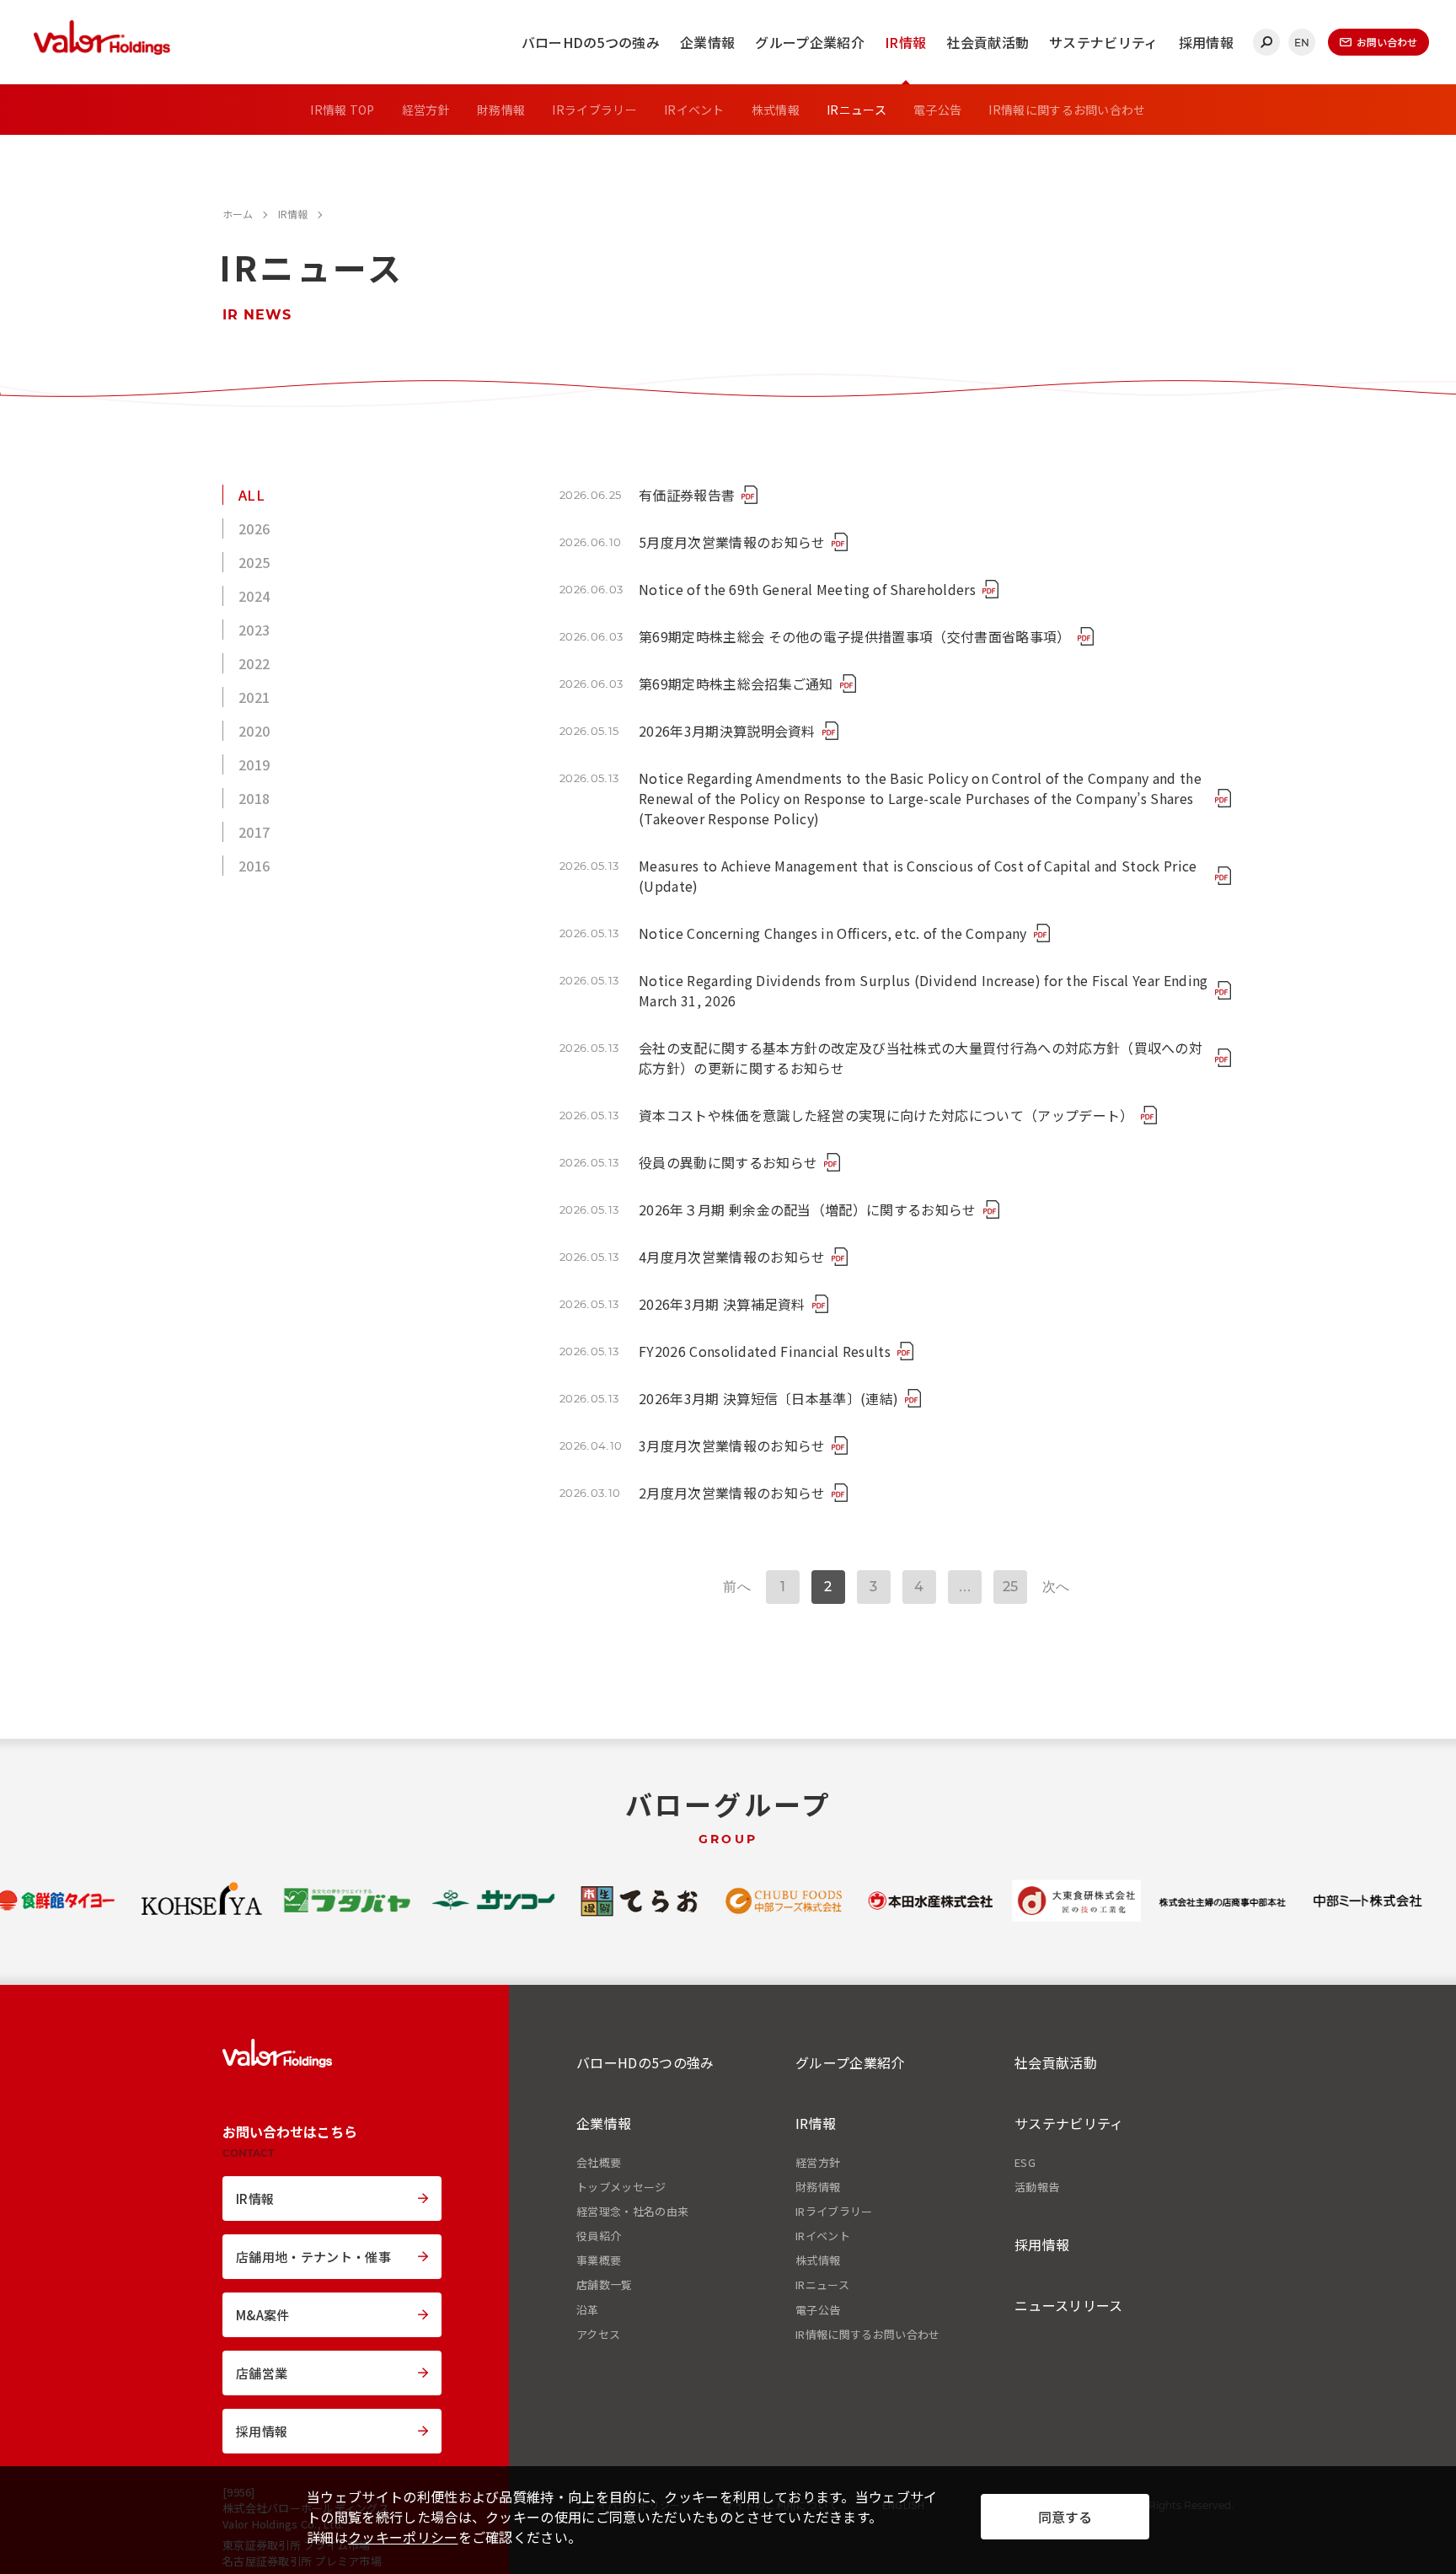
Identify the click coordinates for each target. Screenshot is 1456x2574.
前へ (737, 1587)
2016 (254, 866)
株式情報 (776, 110)
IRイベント (694, 110)
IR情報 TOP (343, 110)
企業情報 (707, 42)
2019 (254, 764)
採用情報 (1206, 42)
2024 (254, 596)
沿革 (588, 2310)
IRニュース (856, 110)
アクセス (598, 2335)
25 (1011, 1587)
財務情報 (501, 110)
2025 (254, 562)
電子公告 (937, 110)
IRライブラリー (594, 110)
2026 (254, 528)
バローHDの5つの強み (591, 42)
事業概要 (599, 2260)
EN (1302, 43)
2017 (254, 832)
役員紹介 (599, 2236)
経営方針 (426, 110)
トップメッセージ (621, 2187)
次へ (1056, 1587)
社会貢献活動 (988, 42)
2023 (254, 630)
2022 (254, 663)
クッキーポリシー (403, 2537)
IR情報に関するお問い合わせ (1067, 110)
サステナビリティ (1104, 42)
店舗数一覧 (605, 2285)
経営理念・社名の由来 (632, 2212)
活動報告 (1037, 2187)
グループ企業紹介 (810, 42)
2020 (254, 731)
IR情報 (905, 42)
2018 (254, 798)
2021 (254, 697)
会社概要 (599, 2163)
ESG (1025, 2163)
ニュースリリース (1069, 2305)
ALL (252, 495)
